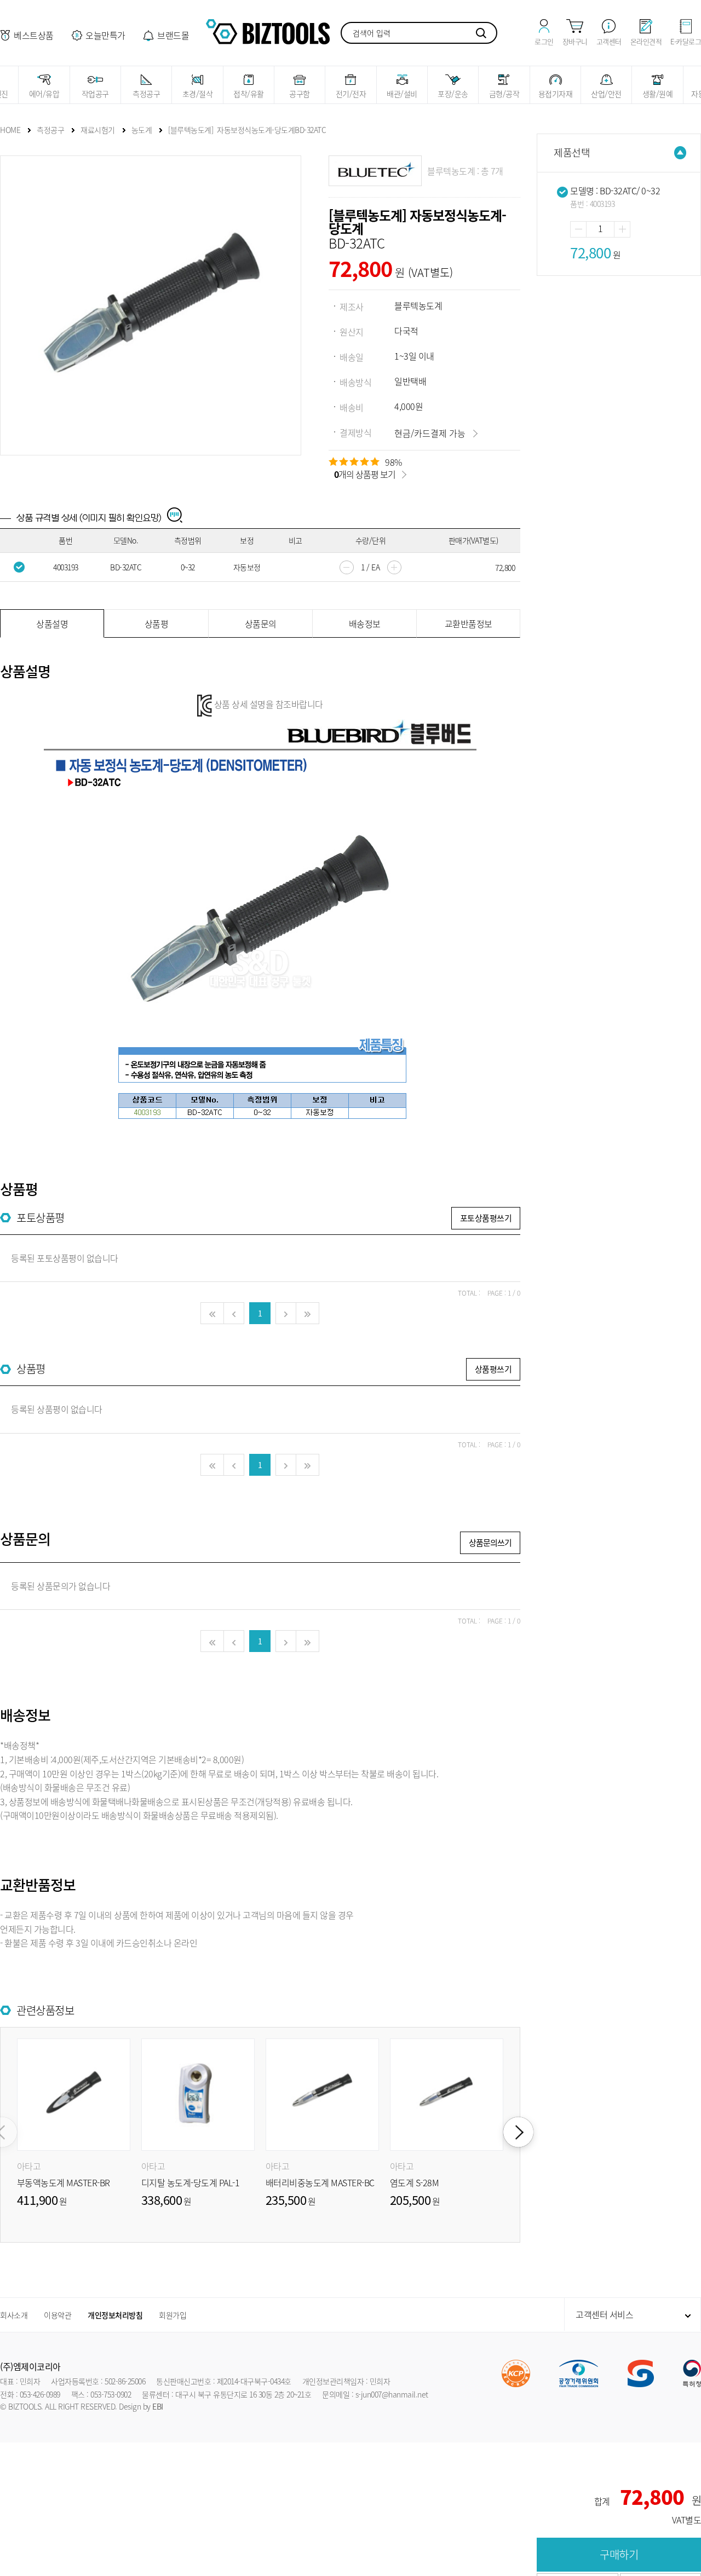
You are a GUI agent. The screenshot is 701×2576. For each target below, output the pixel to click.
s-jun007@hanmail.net (392, 2394)
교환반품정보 (469, 623)
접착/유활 (249, 94)
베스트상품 (34, 35)
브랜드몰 (173, 35)
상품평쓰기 (493, 1369)
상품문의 (261, 623)
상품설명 (52, 623)
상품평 (157, 623)
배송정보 (365, 623)
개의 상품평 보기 (365, 474)
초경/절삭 (198, 94)
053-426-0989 (40, 2394)
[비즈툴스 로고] (268, 30)
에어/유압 (44, 94)
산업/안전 (606, 94)
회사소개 (14, 2315)
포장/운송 (453, 94)
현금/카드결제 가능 (430, 433)
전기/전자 (351, 94)
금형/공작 (504, 94)
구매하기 (619, 2554)
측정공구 (146, 94)
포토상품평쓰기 (486, 1218)
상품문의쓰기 (490, 1543)
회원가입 (173, 2315)
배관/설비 (402, 94)
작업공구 (95, 94)
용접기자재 (556, 94)
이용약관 (58, 2315)
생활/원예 (658, 94)
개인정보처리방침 (115, 2315)
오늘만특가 (105, 35)
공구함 (300, 94)
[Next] (518, 2132)
